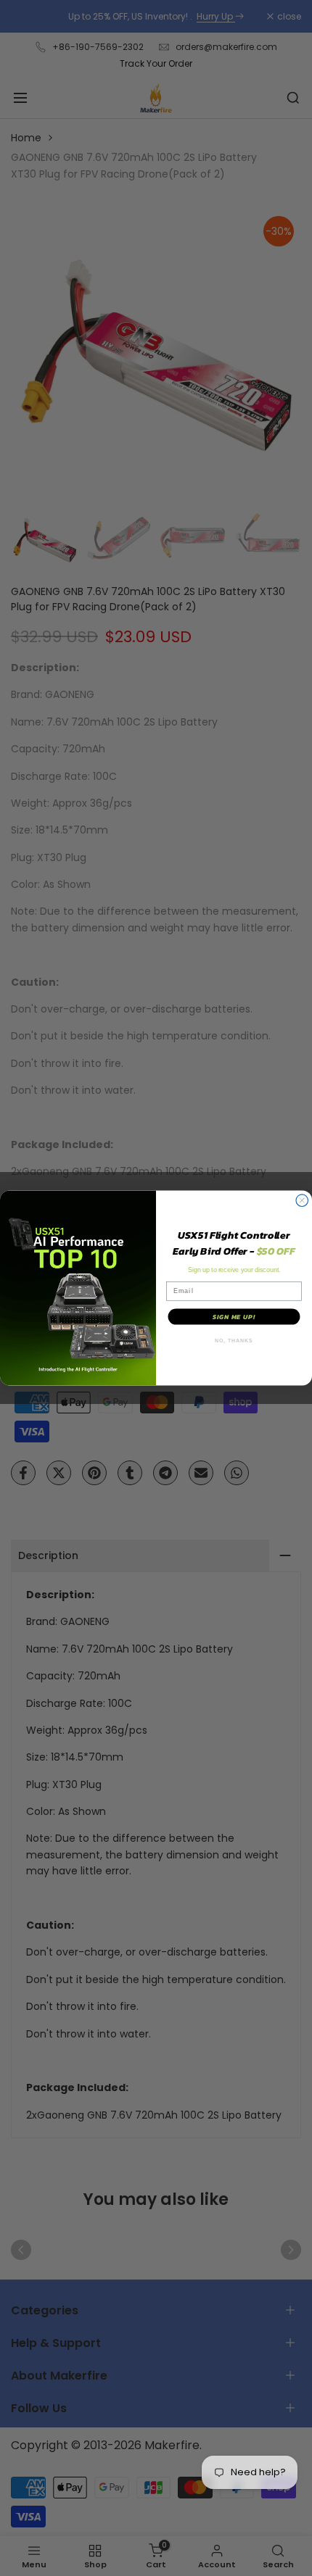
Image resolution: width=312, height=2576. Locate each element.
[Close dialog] (302, 1201)
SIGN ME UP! (234, 1317)
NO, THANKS (234, 1341)
